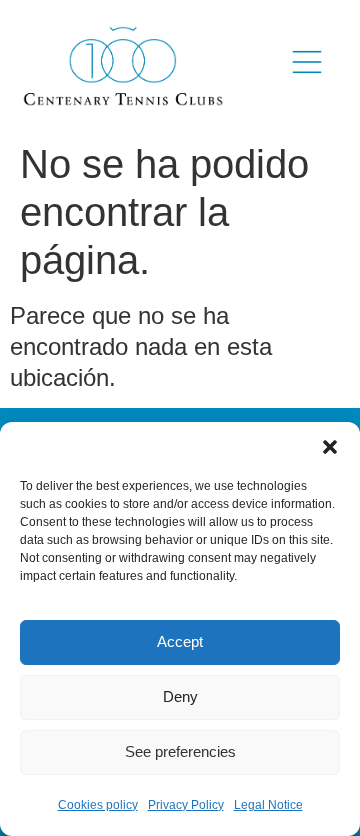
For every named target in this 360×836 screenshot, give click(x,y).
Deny (180, 696)
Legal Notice (268, 805)
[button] (330, 447)
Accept (180, 641)
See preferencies (180, 751)
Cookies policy (98, 805)
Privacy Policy (186, 805)
